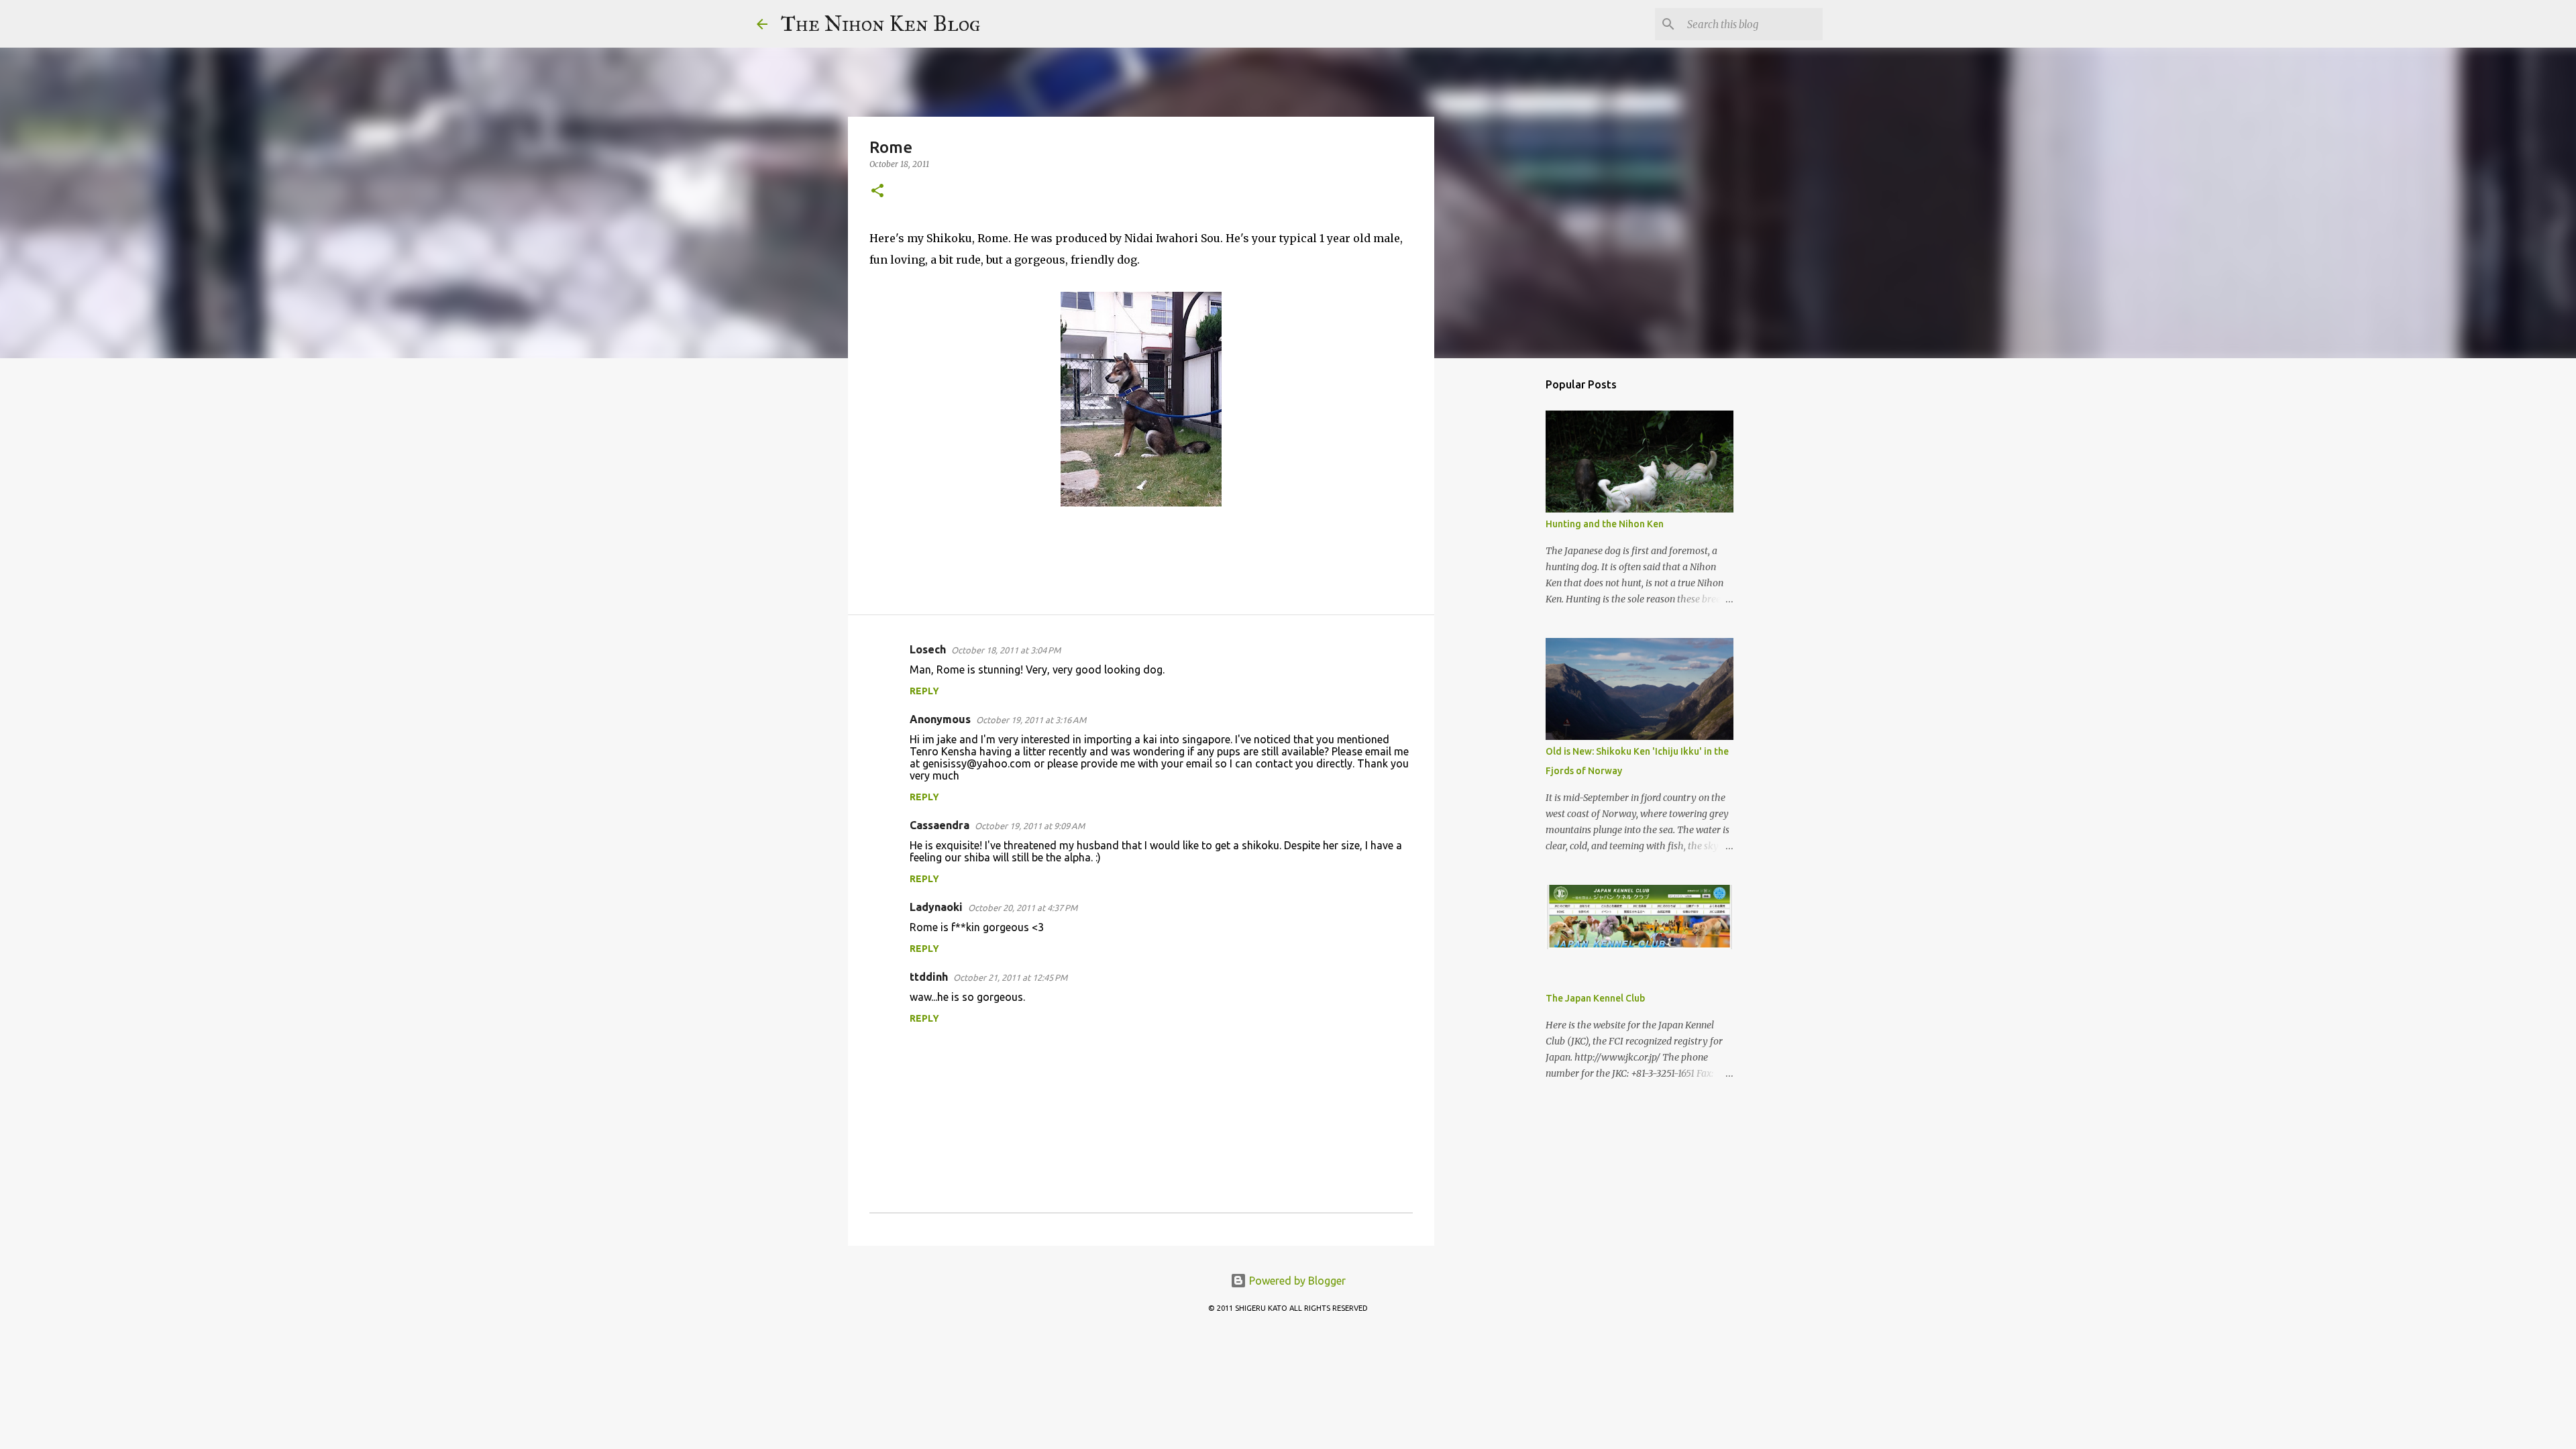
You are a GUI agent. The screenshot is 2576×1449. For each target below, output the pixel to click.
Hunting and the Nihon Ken (1605, 524)
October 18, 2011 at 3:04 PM (1006, 650)
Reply (924, 691)
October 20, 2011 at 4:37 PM (1023, 908)
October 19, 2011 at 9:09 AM (1030, 826)
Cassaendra (940, 825)
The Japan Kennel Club (1595, 998)
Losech (928, 649)
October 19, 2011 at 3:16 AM (1031, 720)
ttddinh (929, 977)
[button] (877, 192)
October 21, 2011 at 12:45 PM (1010, 977)
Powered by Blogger (1296, 1281)
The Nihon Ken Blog (881, 24)
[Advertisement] (1503, 580)
